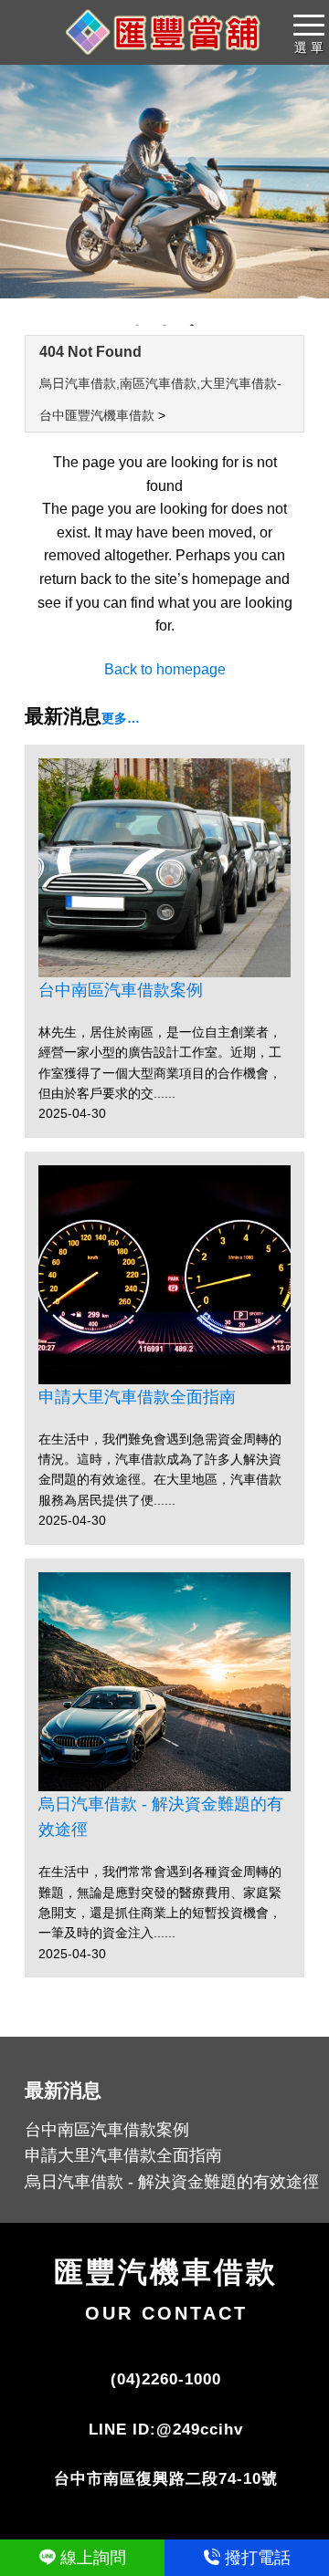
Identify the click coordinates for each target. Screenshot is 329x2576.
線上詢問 (93, 2558)
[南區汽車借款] (164, 182)
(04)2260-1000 (166, 2379)
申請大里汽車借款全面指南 (137, 1397)
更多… (121, 718)
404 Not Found (90, 352)
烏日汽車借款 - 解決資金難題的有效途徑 (161, 1817)
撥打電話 (258, 2558)
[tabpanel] (164, 182)
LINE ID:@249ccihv (166, 2430)
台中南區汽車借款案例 (121, 990)
